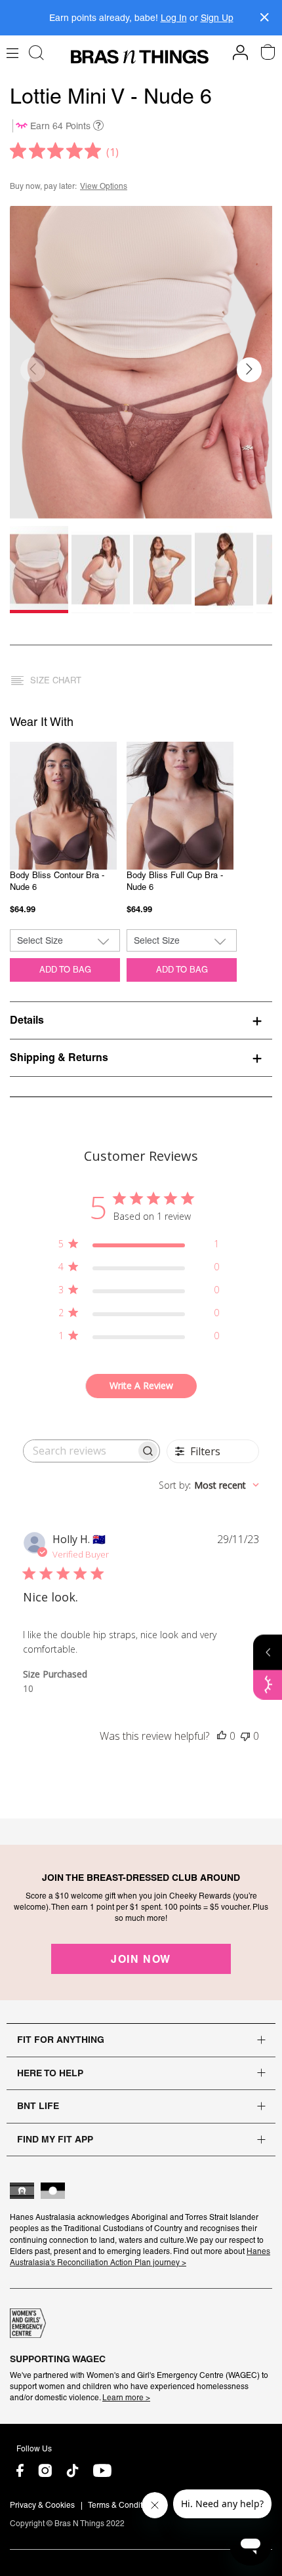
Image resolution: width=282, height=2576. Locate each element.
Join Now (141, 1959)
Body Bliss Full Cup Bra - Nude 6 (175, 881)
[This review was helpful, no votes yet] (222, 1736)
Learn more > (126, 2398)
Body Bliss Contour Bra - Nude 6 (57, 881)
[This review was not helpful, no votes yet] (245, 1736)
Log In (174, 18)
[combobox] (209, 1485)
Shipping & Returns (59, 1057)
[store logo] (140, 57)
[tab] (141, 1020)
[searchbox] (80, 1451)
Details (27, 1020)
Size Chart (56, 680)
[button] (249, 370)
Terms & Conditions (123, 2505)
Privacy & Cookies (42, 2505)
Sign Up (217, 18)
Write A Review (141, 1385)
